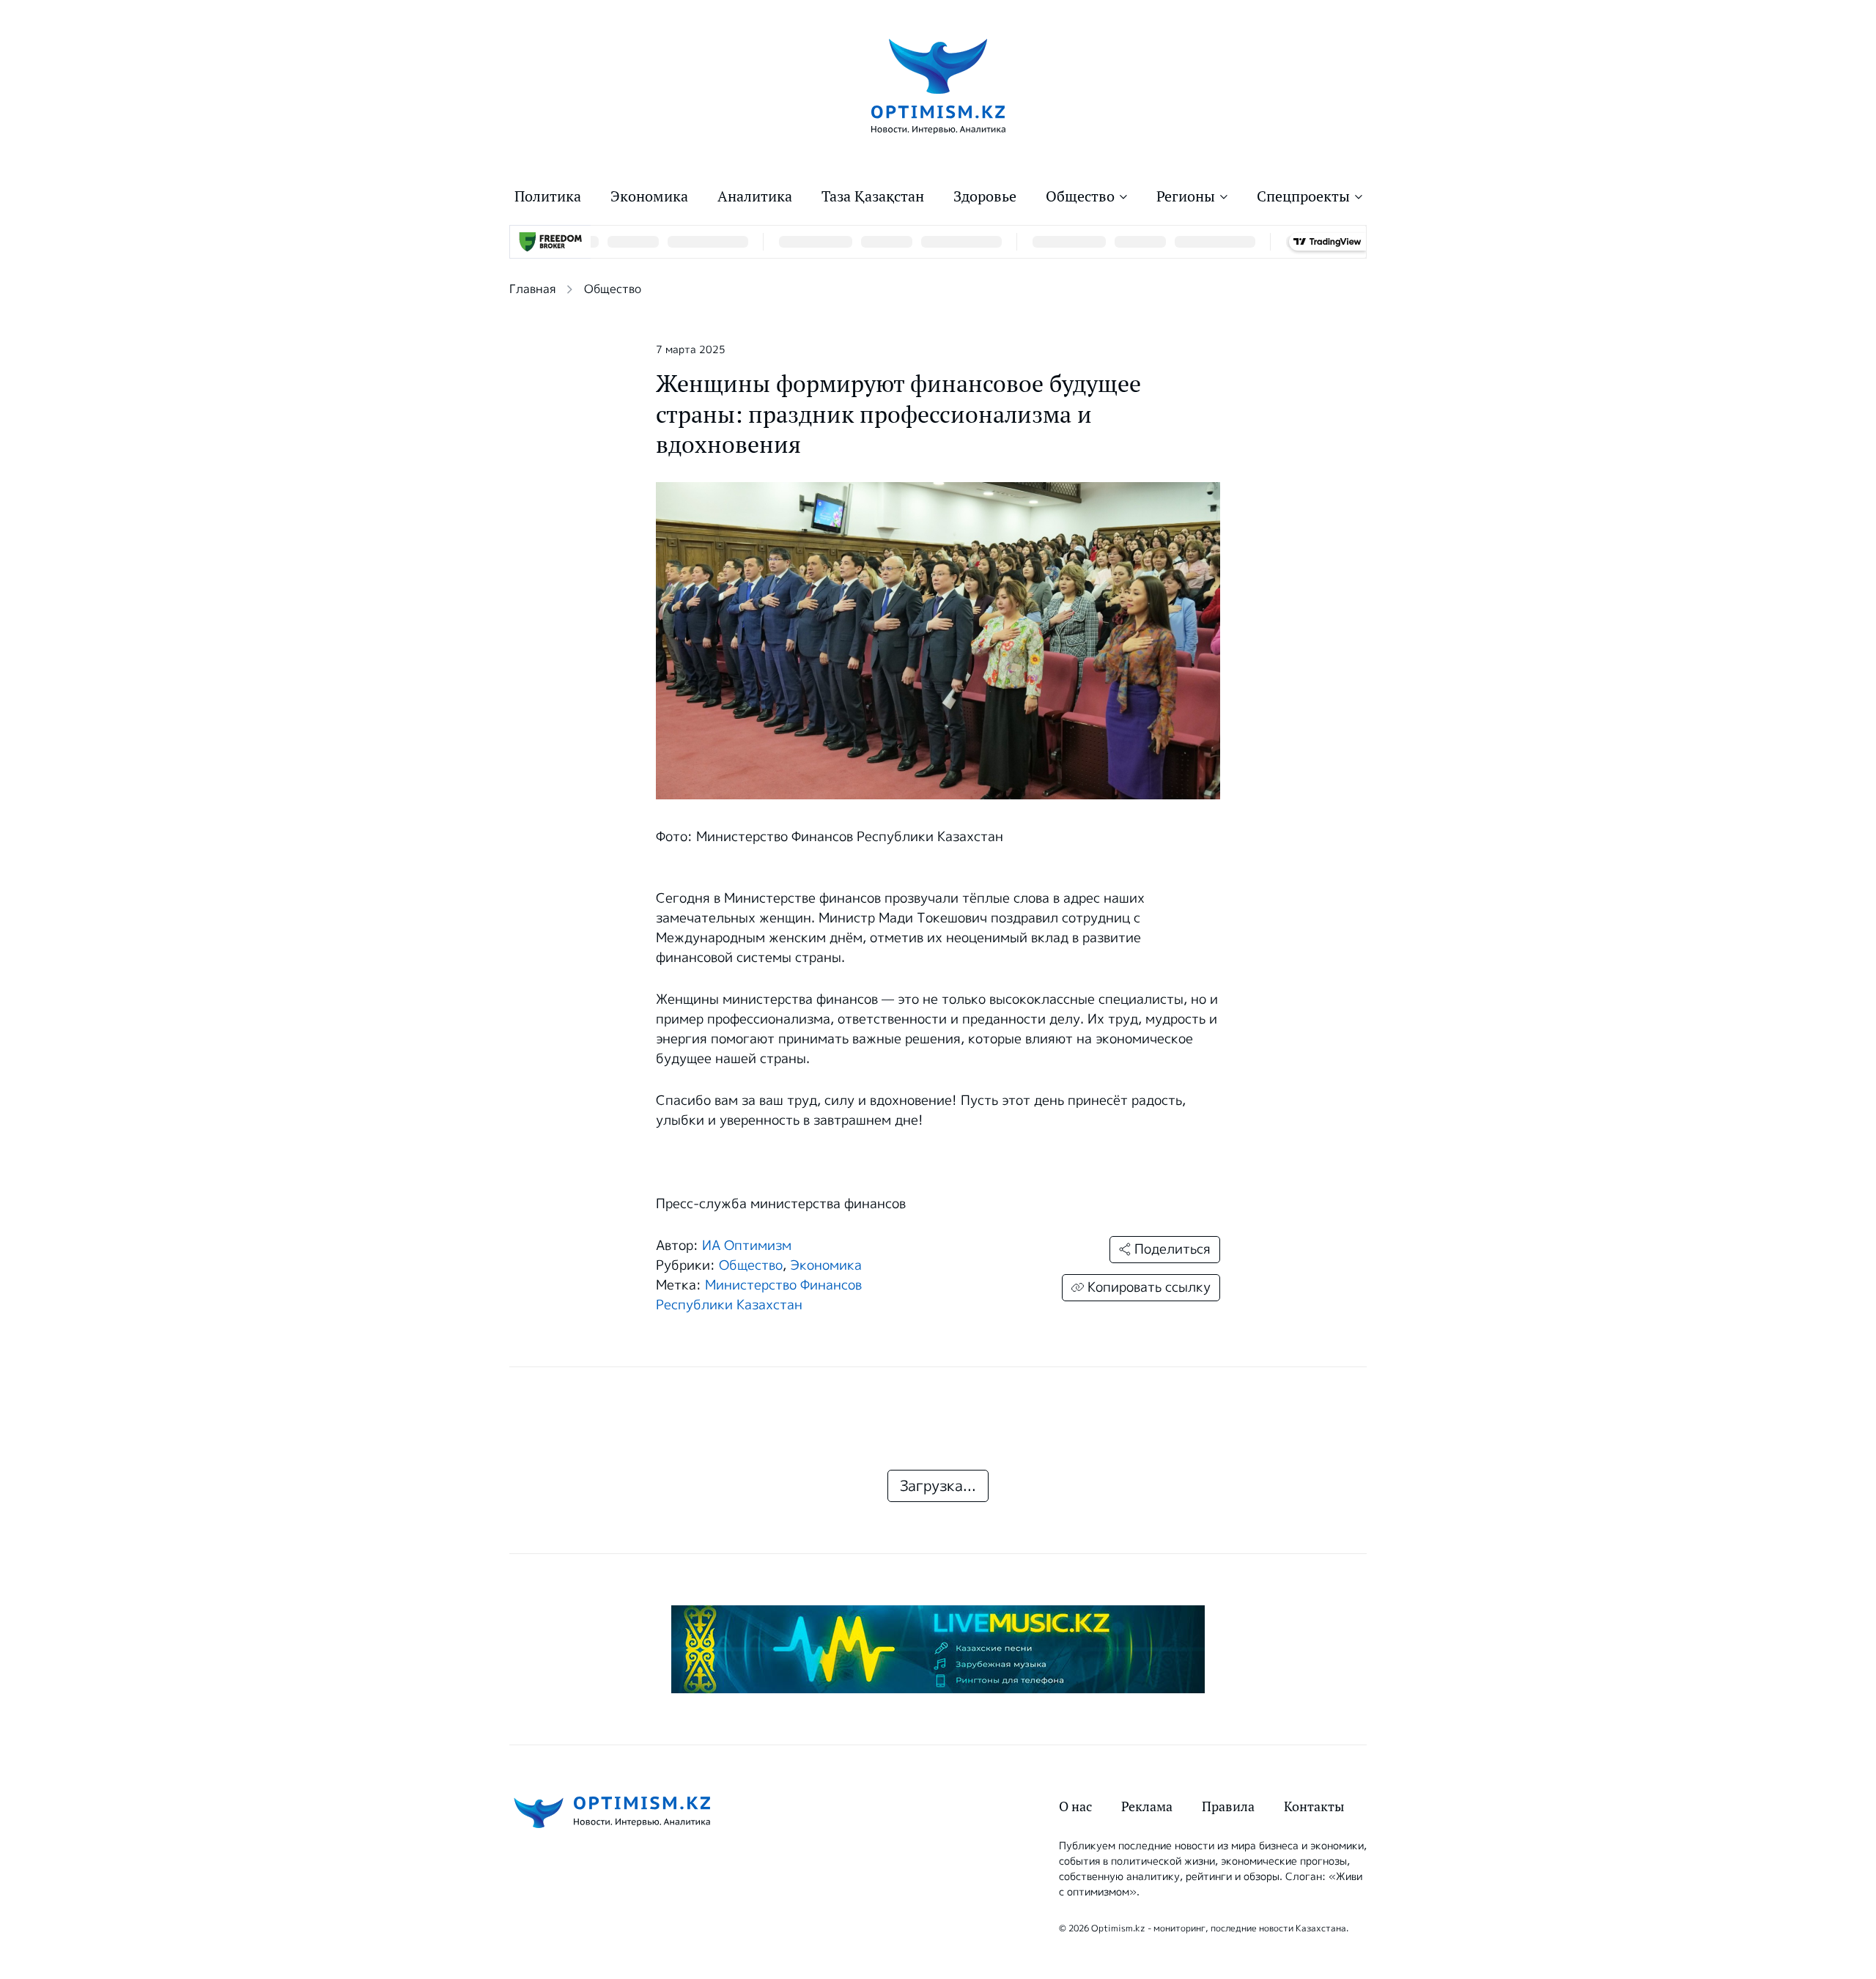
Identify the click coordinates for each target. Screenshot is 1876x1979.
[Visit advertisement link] (938, 1649)
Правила (1228, 1806)
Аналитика (755, 196)
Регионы (1186, 196)
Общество (1080, 196)
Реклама (1147, 1806)
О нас (1075, 1806)
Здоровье (985, 196)
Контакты (1314, 1806)
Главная (532, 289)
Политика (548, 196)
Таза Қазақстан (873, 196)
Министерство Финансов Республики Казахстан (759, 1295)
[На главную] (938, 85)
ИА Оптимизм (747, 1246)
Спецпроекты (1303, 196)
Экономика (649, 196)
